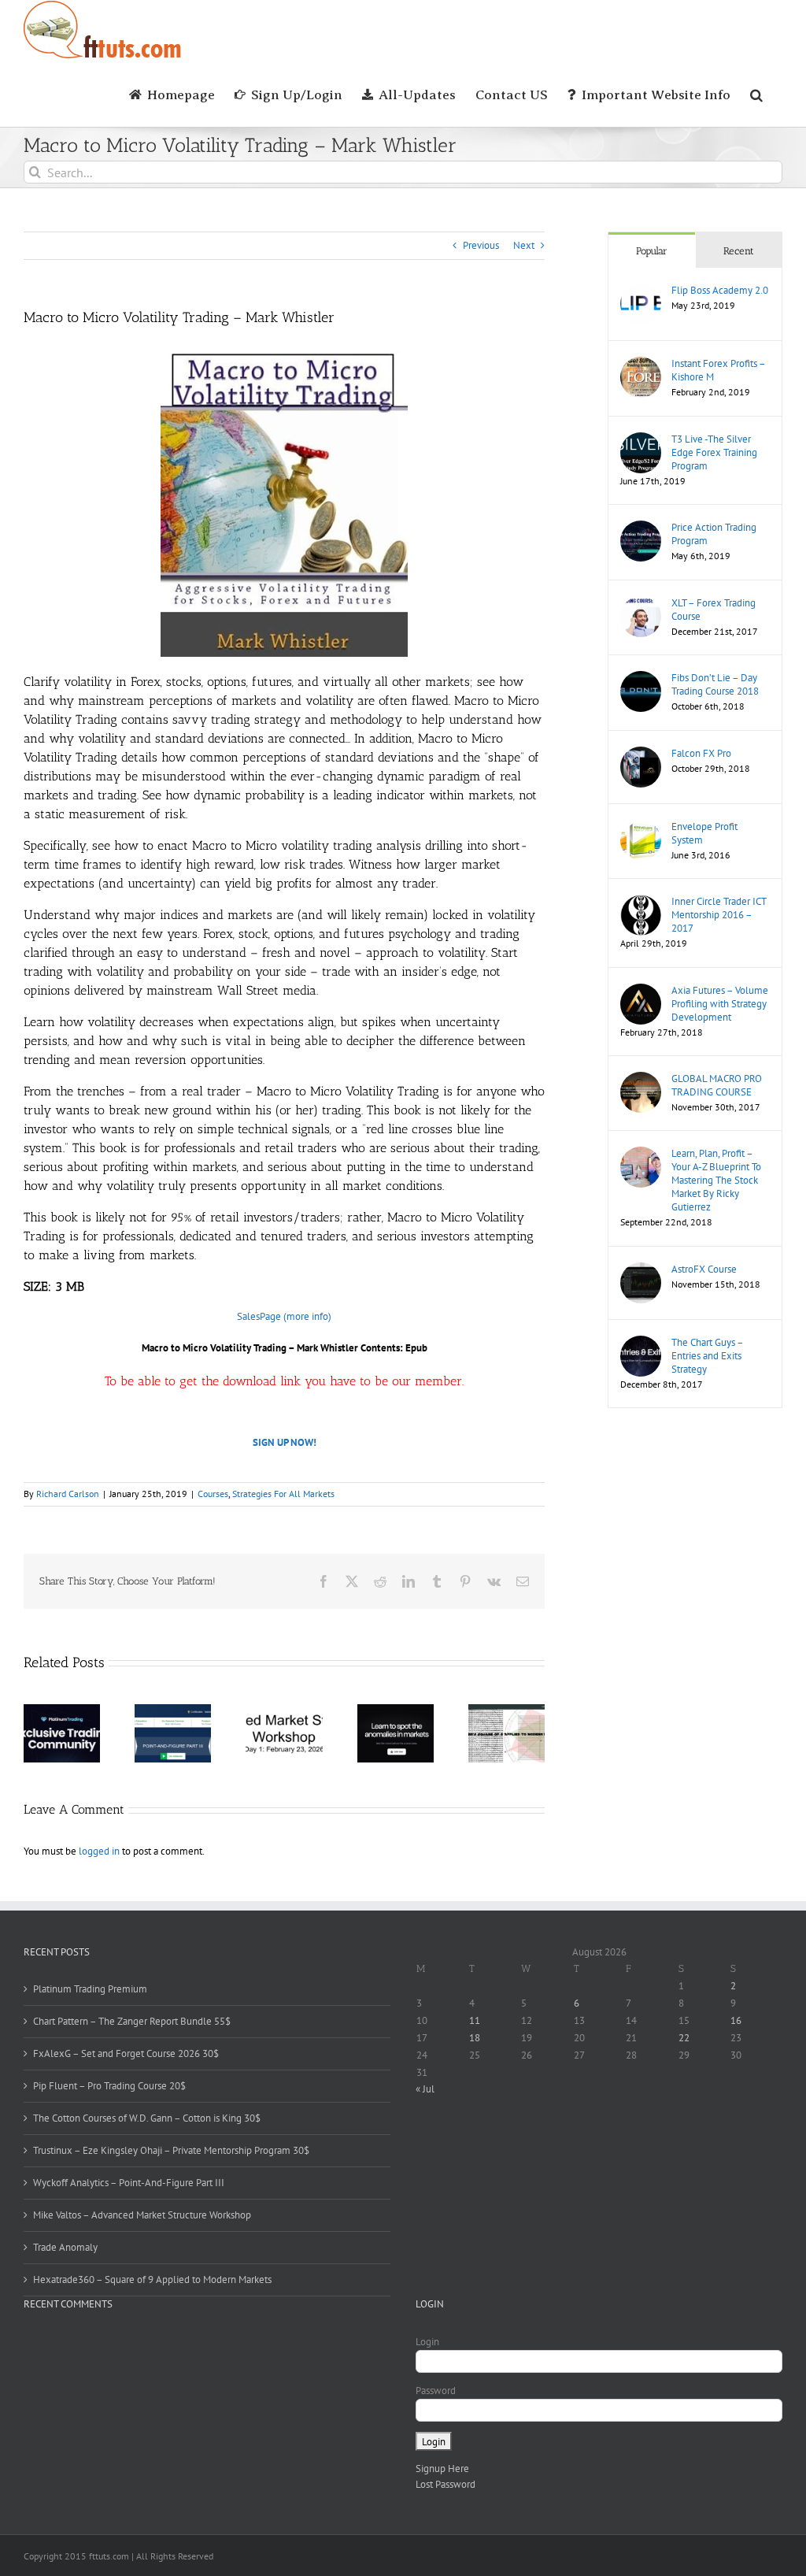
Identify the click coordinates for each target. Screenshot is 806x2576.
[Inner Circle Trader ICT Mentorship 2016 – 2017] (641, 902)
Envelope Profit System (704, 833)
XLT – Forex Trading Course (714, 610)
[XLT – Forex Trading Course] (641, 604)
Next (524, 245)
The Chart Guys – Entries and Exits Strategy (707, 1356)
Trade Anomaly (65, 2247)
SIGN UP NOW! (285, 1442)
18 (475, 2038)
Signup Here (442, 2469)
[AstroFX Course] (641, 1270)
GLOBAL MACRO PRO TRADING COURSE (717, 1085)
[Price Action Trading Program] (641, 528)
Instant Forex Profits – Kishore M (718, 370)
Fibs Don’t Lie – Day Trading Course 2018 (715, 684)
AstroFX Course (704, 1269)
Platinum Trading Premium (90, 1989)
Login (427, 2342)
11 (475, 2020)
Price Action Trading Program (714, 534)
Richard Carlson (68, 1494)
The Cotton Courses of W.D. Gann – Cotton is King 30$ (147, 2118)
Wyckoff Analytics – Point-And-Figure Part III (129, 2183)
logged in (99, 1851)
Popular (652, 251)
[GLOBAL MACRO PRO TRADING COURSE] (641, 1079)
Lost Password (446, 2484)
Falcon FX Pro (701, 753)
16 (736, 2020)
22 (684, 2038)
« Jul (425, 2089)
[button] (756, 93)
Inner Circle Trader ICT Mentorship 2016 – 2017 (719, 915)
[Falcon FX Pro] (641, 754)
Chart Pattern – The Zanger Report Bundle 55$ (132, 2021)
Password (436, 2391)
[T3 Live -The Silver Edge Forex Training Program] (641, 440)
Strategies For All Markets (283, 1494)
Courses (213, 1494)
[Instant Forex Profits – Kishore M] (641, 364)
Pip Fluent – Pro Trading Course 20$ (109, 2086)
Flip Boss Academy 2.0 (720, 290)
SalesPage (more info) (284, 1316)
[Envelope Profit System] (641, 827)
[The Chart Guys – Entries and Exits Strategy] (641, 1343)
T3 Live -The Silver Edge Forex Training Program (714, 452)
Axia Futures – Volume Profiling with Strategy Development (720, 1004)
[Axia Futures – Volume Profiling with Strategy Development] (641, 991)
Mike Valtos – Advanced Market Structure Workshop (142, 2215)
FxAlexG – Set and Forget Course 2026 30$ (126, 2053)
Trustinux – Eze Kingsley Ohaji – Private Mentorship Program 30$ (171, 2150)
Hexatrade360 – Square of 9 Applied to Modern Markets (152, 2279)
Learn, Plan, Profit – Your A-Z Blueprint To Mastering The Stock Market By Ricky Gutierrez (716, 1180)
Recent (739, 251)
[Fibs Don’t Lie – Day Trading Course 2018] (641, 678)
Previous (481, 245)
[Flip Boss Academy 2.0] (641, 291)
